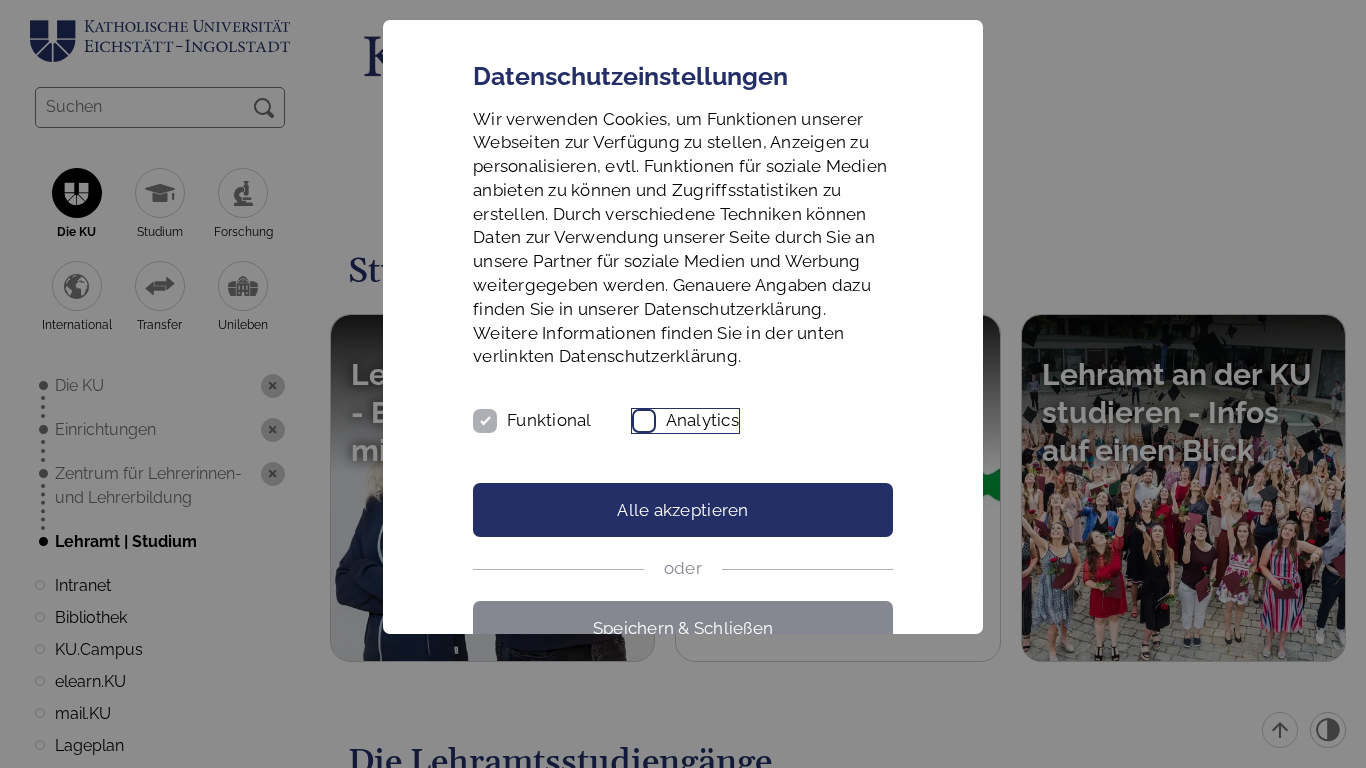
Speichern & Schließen (683, 628)
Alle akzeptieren (682, 510)
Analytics (702, 420)
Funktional (549, 420)
